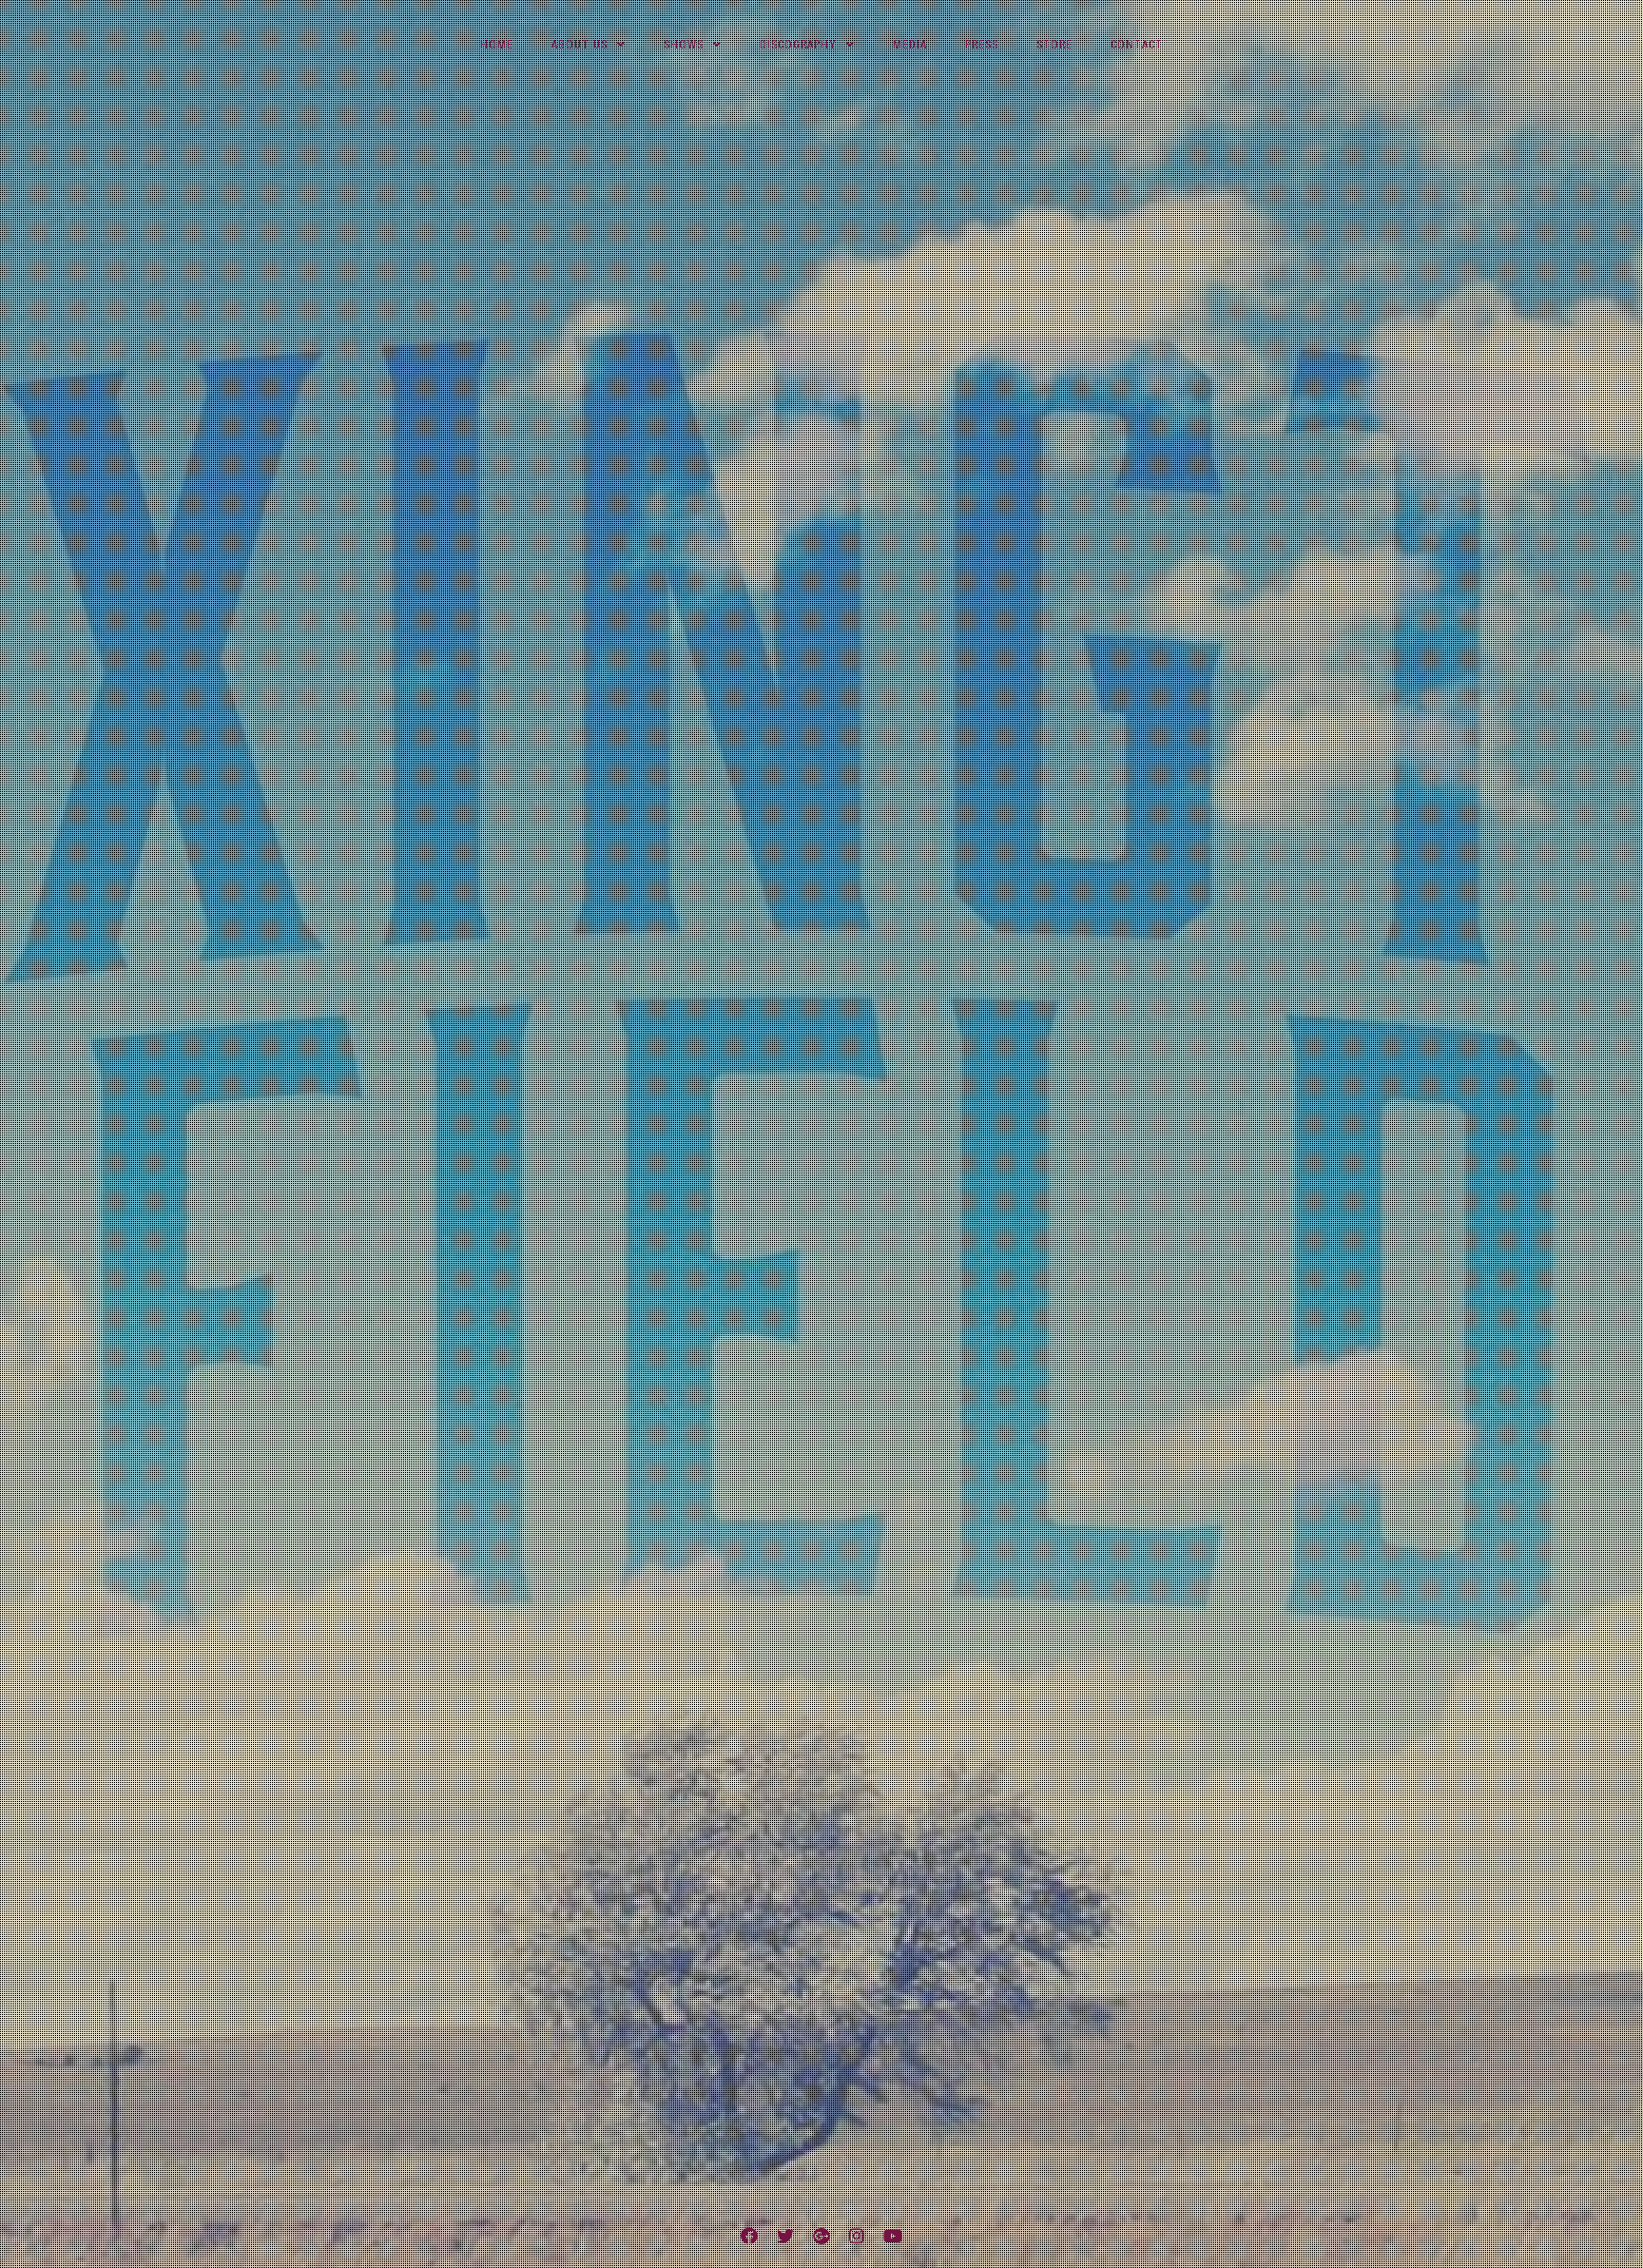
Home (497, 45)
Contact (1137, 45)
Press (982, 45)
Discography (798, 45)
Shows (684, 45)
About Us (580, 45)
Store (1054, 45)
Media (910, 45)
